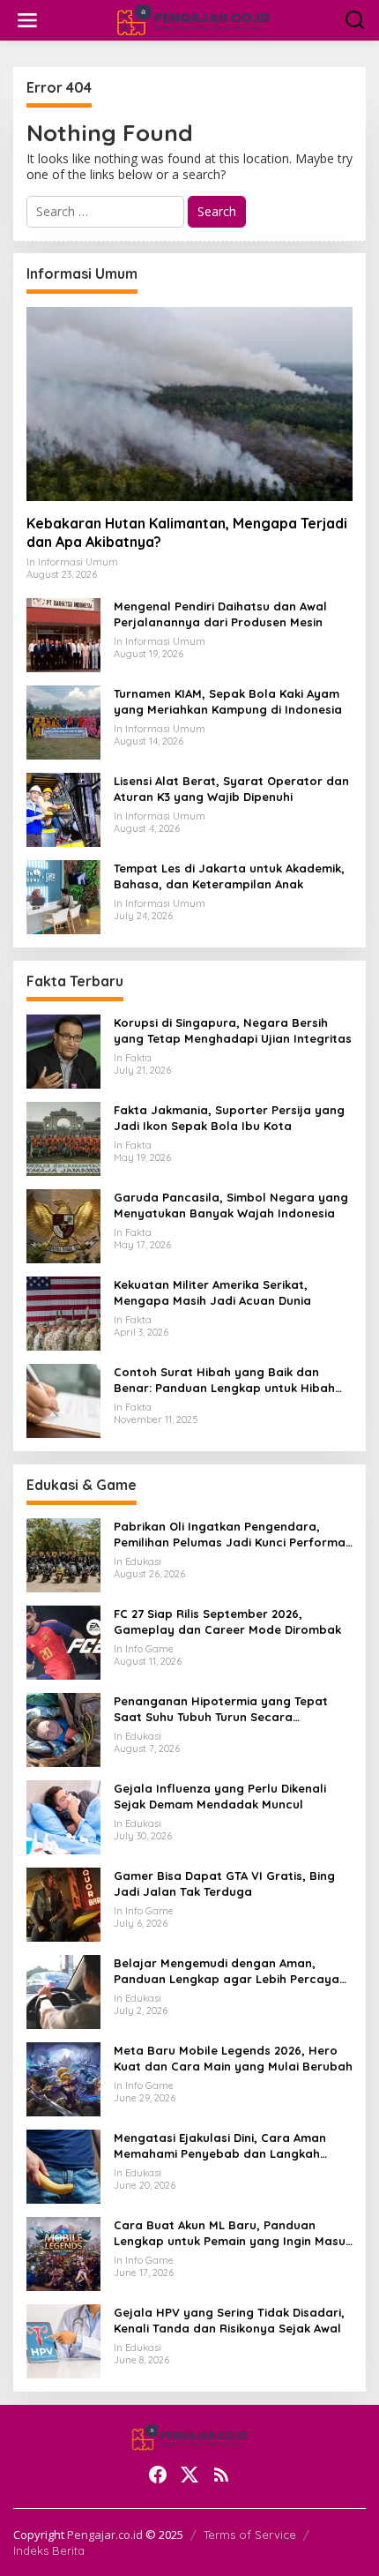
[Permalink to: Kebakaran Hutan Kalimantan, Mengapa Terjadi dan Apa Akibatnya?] (189, 404)
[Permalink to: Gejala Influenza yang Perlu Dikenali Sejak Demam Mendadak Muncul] (63, 1816)
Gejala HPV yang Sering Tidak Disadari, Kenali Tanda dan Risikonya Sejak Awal (229, 2320)
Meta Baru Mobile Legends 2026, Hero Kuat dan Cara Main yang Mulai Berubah (233, 2058)
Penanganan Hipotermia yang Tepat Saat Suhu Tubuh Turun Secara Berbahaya (221, 1709)
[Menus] (27, 20)
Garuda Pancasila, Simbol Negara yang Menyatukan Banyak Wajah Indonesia (231, 1205)
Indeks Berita (49, 2550)
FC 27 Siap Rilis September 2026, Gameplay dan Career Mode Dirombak (227, 1621)
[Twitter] (189, 2475)
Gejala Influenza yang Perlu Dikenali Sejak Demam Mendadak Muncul (220, 1796)
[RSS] (221, 2475)
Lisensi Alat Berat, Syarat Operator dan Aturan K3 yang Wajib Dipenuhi (231, 789)
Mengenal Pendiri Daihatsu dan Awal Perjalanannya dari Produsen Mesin (220, 614)
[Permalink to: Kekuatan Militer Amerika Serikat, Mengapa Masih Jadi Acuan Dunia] (63, 1312)
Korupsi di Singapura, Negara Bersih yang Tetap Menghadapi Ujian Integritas (233, 1030)
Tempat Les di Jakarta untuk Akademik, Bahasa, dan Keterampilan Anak (229, 876)
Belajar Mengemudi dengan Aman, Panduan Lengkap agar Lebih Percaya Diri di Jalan (227, 1971)
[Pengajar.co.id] (193, 19)
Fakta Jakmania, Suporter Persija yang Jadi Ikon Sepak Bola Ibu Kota (229, 1118)
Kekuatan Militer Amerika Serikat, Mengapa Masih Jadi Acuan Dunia (212, 1292)
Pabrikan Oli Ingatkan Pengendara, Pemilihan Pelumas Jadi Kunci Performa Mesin (230, 1535)
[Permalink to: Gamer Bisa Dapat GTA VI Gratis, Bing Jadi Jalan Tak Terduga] (63, 1903)
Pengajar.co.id (105, 2535)
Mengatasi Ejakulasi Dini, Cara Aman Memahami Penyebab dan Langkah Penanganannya (220, 2146)
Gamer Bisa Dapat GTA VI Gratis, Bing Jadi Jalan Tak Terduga (224, 1883)
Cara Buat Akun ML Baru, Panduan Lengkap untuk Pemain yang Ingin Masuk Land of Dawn (233, 2233)
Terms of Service (250, 2535)
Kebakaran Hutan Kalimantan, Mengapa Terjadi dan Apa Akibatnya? (187, 532)
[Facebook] (158, 2475)
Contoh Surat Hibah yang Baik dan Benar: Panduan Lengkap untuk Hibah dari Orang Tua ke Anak (224, 1380)
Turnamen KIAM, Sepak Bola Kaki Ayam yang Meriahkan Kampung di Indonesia (228, 701)
